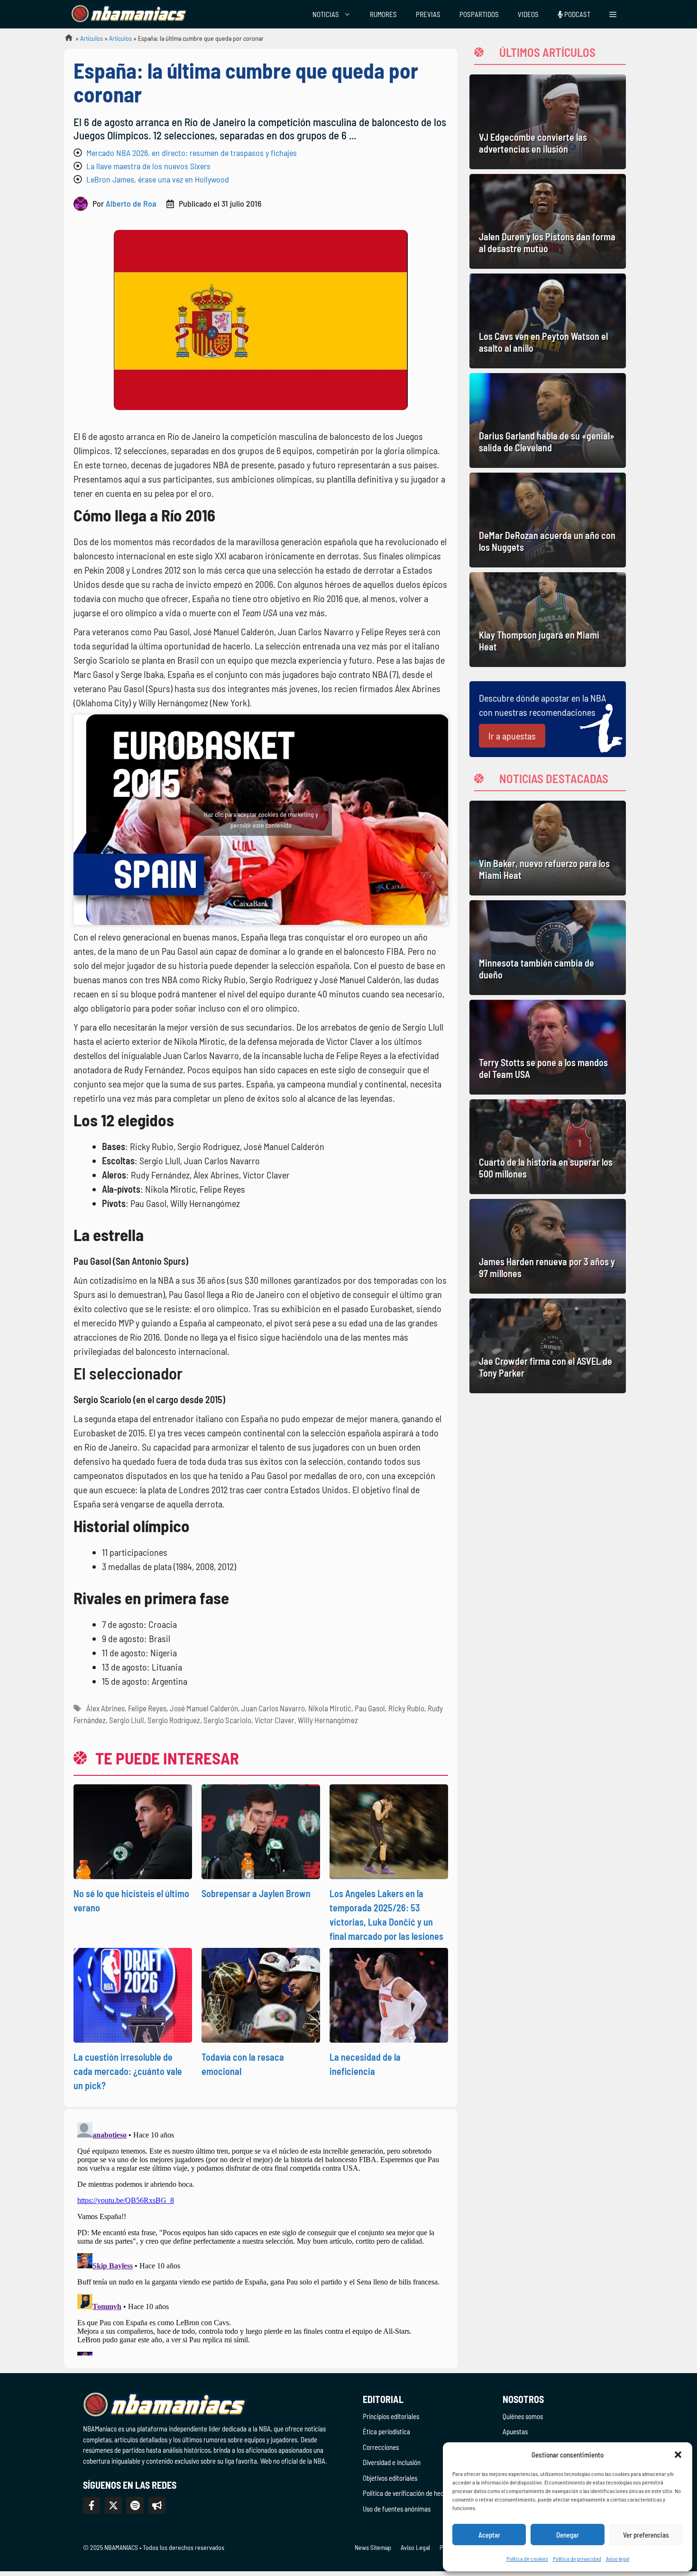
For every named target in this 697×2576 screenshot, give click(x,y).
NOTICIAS (326, 14)
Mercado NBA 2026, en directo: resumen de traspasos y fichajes (192, 153)
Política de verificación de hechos (408, 2493)
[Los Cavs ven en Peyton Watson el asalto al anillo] (548, 321)
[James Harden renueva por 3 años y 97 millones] (548, 1246)
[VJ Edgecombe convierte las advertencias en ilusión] (548, 122)
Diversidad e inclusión (392, 2462)
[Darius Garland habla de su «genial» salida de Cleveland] (548, 420)
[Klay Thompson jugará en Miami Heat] (548, 620)
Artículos (92, 38)
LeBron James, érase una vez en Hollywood (158, 179)
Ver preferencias (646, 2535)
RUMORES (383, 14)
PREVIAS (428, 14)
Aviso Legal (415, 2547)
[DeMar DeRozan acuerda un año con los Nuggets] (548, 520)
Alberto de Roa (131, 203)
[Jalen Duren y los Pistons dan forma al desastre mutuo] (548, 221)
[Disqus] (261, 2237)
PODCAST (577, 14)
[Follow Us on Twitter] (113, 2505)
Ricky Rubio (406, 1708)
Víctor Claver (275, 1720)
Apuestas (515, 2431)
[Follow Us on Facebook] (92, 2505)
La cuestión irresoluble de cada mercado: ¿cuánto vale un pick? (128, 2071)
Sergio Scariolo (227, 1720)
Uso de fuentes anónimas (397, 2509)
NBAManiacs (65, 41)
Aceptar (489, 2535)
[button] (678, 2455)
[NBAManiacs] (129, 14)
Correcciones (381, 2447)
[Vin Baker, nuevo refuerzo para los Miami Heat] (548, 848)
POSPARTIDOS (479, 14)
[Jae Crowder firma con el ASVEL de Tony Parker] (548, 1346)
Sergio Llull (127, 1720)
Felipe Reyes (147, 1708)
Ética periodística (386, 2431)
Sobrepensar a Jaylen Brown (256, 1893)
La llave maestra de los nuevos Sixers (148, 166)
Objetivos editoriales (390, 2478)
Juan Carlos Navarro (273, 1708)
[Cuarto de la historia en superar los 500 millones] (548, 1147)
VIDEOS (528, 14)
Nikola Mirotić (330, 1708)
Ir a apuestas (512, 736)
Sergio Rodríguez (174, 1720)
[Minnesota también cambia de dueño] (548, 948)
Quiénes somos (523, 2416)
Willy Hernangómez (328, 1720)
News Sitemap (373, 2547)
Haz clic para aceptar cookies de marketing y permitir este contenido (261, 820)
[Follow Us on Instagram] (135, 2505)
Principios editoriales (391, 2416)
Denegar (568, 2535)
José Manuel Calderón (204, 1708)
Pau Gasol (370, 1708)
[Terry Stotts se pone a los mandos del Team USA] (548, 1047)
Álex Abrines (105, 1708)
